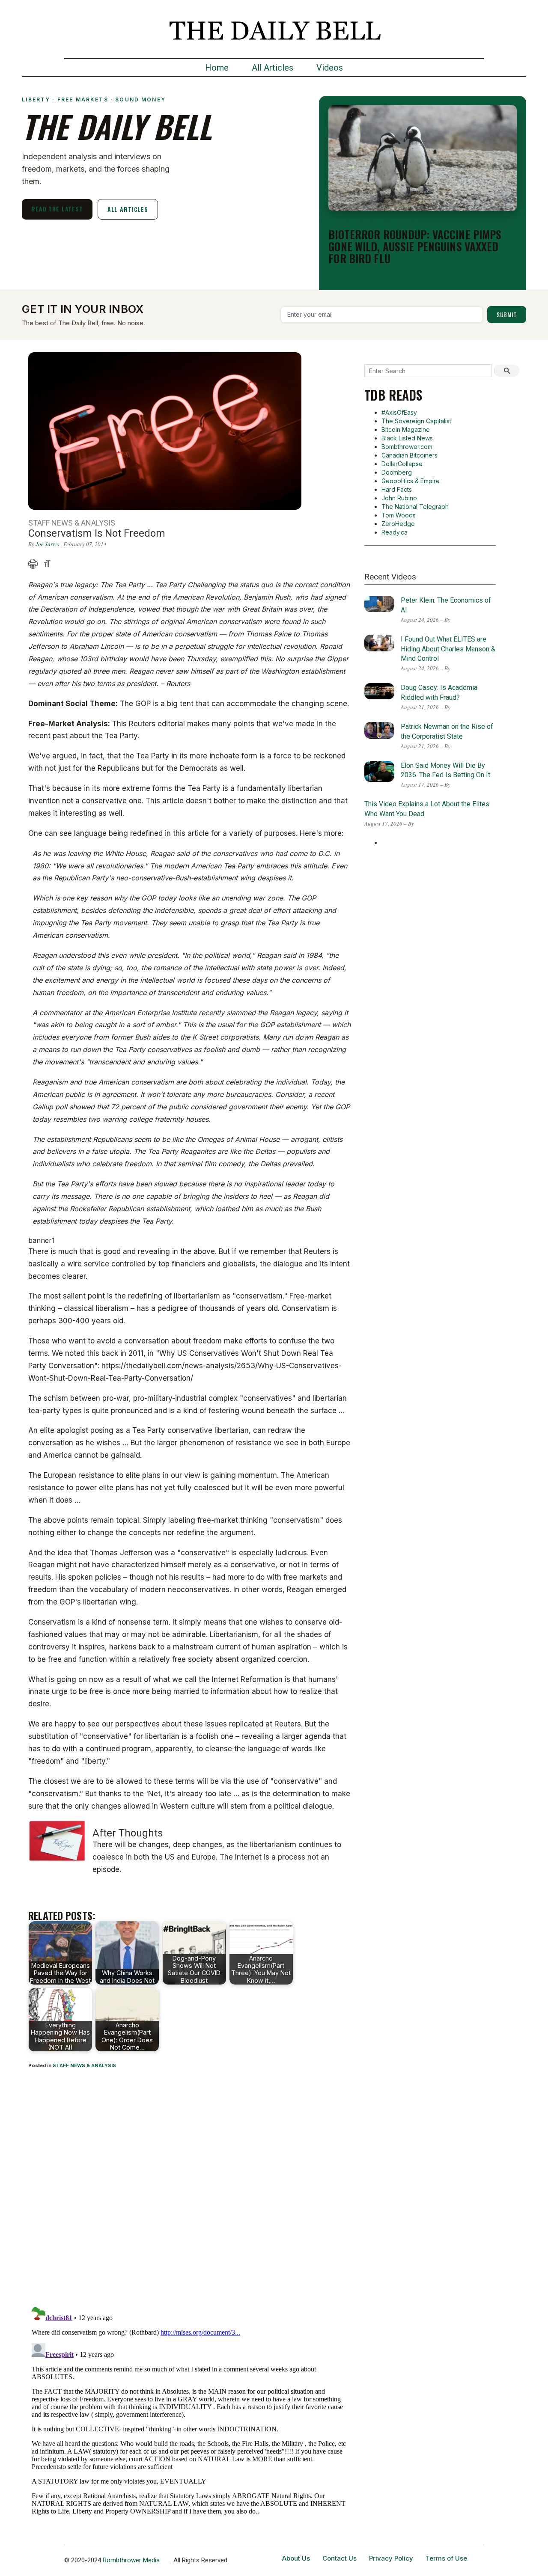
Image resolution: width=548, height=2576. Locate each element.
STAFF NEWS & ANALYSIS (84, 2065)
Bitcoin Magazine (406, 429)
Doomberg (397, 472)
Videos (330, 68)
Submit (507, 314)
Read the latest (57, 209)
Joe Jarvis (47, 544)
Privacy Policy (391, 2558)
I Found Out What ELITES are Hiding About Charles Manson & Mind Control (448, 649)
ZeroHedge (398, 524)
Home (217, 68)
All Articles (273, 68)
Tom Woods (399, 515)
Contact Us (340, 2558)
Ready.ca (395, 532)
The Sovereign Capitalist (416, 421)
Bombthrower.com (407, 447)
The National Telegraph (415, 507)
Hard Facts (397, 489)
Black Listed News (407, 438)
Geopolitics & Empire (411, 481)
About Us (296, 2558)
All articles (128, 209)
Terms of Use (446, 2558)
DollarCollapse (402, 464)
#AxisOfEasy (399, 412)
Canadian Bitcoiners (410, 455)
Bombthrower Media (131, 2560)
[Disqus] (190, 2189)
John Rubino (399, 498)
